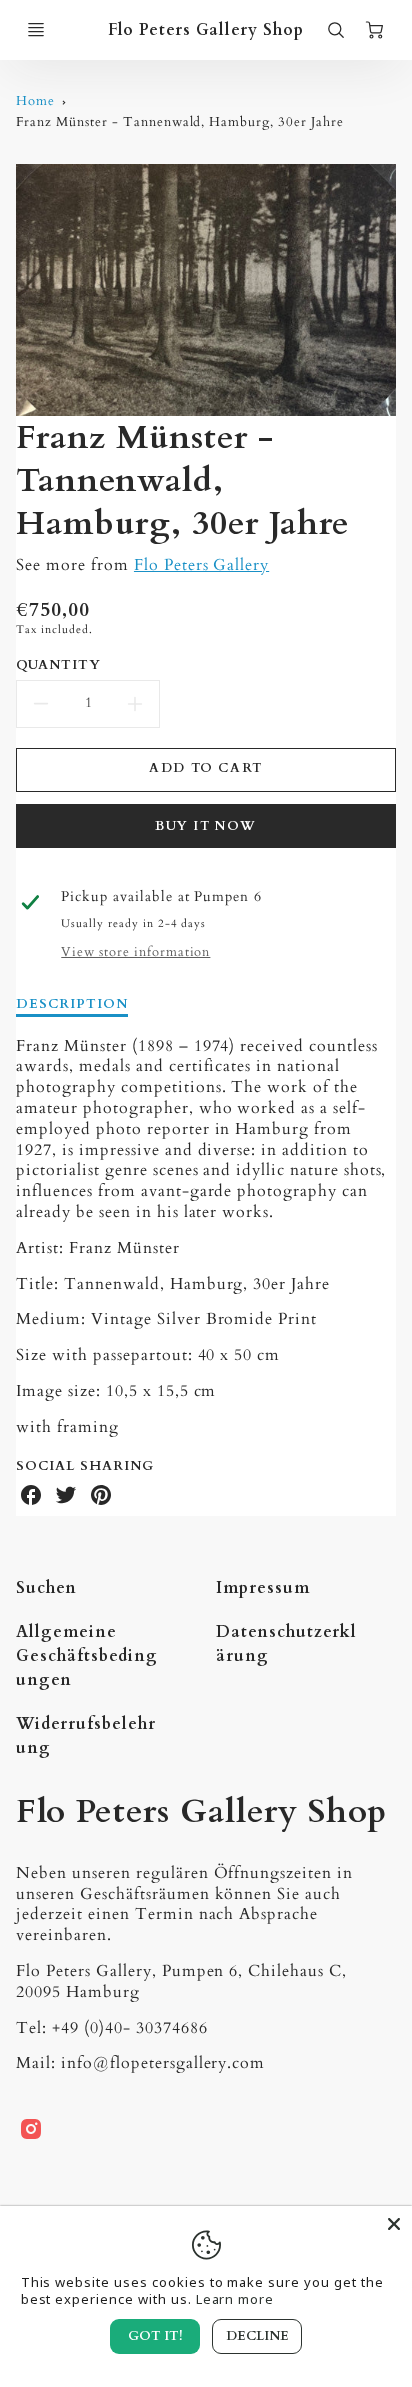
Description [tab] (72, 1004)
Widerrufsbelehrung (85, 1736)
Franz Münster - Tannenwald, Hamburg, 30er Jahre (179, 122)
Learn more (235, 2299)
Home (35, 101)
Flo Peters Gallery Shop (201, 1811)
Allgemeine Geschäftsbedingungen (86, 1656)
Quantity (58, 665)
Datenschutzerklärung (286, 1644)
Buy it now (206, 826)
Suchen (46, 1588)
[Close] (394, 2224)
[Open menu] (36, 30)
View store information (135, 952)
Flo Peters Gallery (201, 565)
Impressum (263, 1588)
